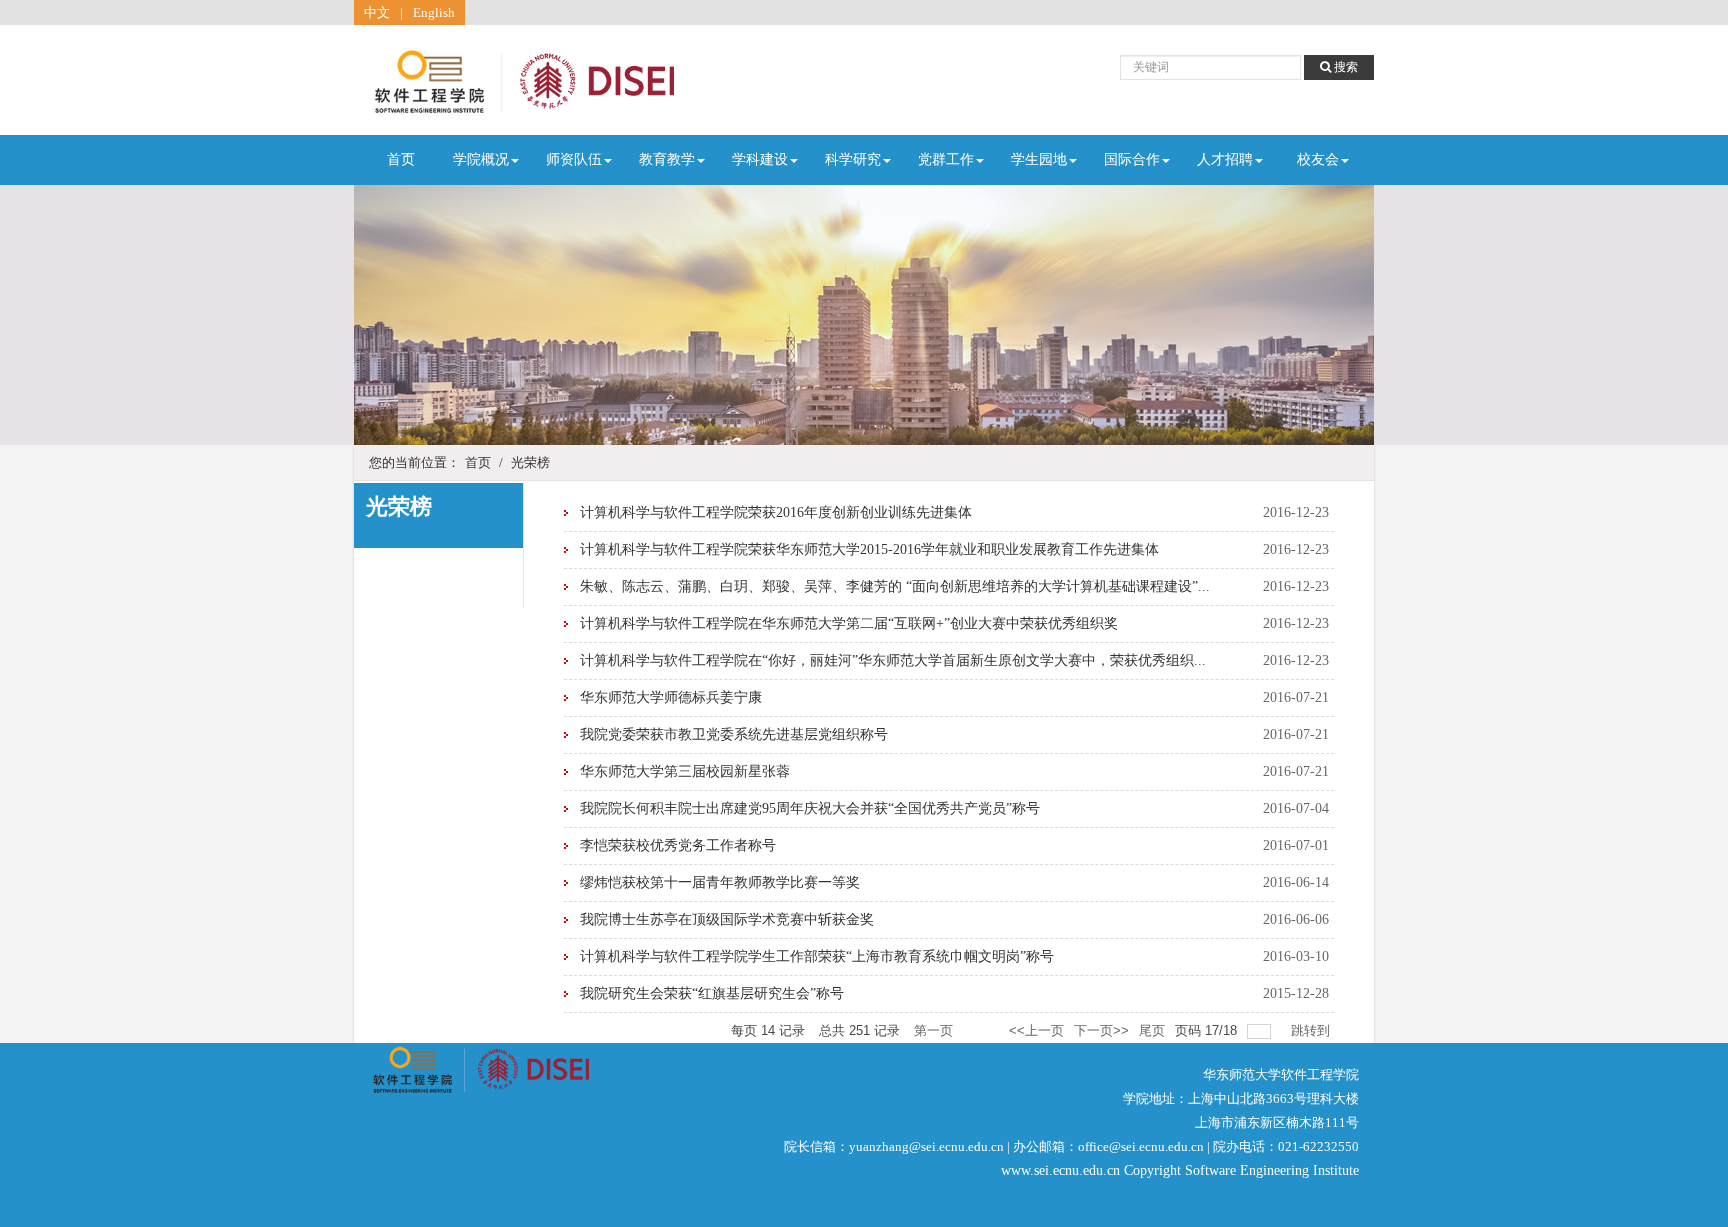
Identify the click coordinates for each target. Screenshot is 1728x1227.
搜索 (1344, 67)
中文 (377, 12)
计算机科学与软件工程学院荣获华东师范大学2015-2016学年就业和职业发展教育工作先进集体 (869, 549)
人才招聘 (1225, 159)
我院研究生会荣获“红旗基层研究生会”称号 (712, 993)
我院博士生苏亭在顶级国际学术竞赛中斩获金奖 (727, 919)
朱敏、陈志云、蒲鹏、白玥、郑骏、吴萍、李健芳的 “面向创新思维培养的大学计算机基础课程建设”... (895, 586)
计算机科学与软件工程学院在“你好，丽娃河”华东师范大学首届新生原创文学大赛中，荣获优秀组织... (893, 660)
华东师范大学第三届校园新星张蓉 (685, 771)
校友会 (1318, 159)
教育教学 (667, 159)
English (434, 12)
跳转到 (1312, 1030)
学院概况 (481, 159)
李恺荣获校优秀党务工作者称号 (678, 845)
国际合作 (1132, 159)
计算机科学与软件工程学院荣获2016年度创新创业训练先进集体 (776, 512)
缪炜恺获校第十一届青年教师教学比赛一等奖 (720, 882)
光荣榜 (530, 462)
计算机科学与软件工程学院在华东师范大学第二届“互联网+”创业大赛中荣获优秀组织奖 (849, 623)
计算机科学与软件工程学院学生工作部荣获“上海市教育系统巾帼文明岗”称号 (817, 956)
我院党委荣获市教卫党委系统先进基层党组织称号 (734, 734)
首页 (401, 159)
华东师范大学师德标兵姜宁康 (671, 697)
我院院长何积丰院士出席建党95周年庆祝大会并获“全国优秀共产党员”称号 (810, 808)
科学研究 (853, 159)
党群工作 (946, 159)
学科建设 (760, 159)
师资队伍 (574, 159)
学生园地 (1039, 159)
